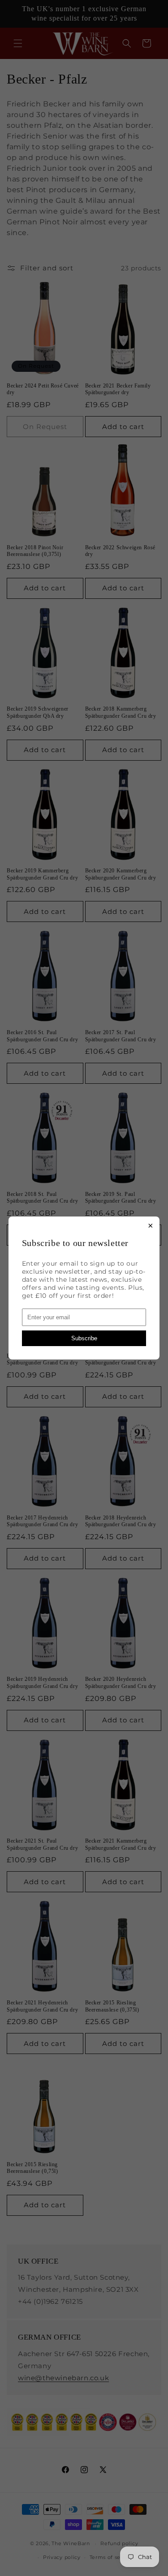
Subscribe (84, 1338)
